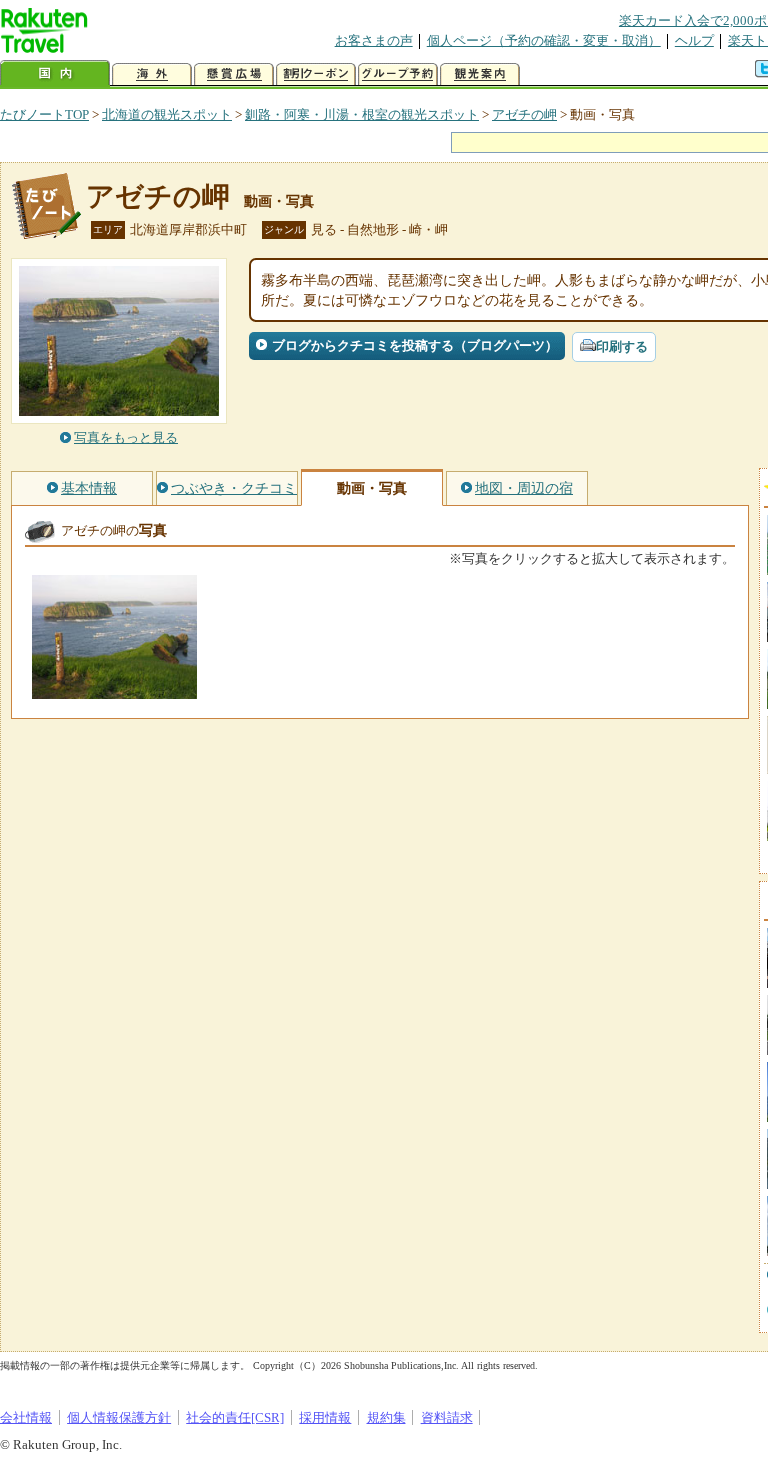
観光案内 (480, 74)
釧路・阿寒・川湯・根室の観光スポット (362, 114)
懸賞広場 (234, 74)
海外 (152, 74)
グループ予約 (398, 74)
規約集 (386, 1417)
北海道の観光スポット (167, 114)
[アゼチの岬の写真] (114, 689)
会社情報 (26, 1417)
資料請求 (447, 1417)
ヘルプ (694, 40)
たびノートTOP (44, 114)
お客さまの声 (374, 40)
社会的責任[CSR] (235, 1417)
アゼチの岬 (524, 114)
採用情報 (325, 1417)
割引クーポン (316, 74)
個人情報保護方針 (119, 1417)
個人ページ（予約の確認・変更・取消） (544, 40)
